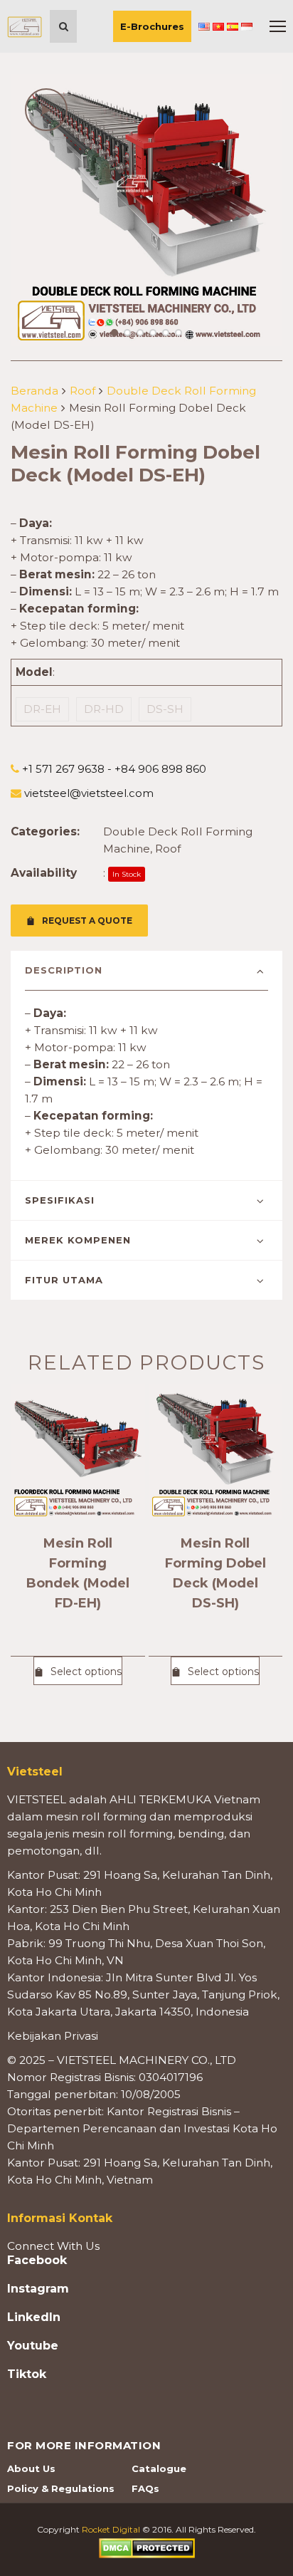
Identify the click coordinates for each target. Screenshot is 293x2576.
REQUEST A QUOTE (87, 921)
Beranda (34, 391)
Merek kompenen (78, 1240)
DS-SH (165, 709)
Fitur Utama (64, 1280)
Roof (82, 391)
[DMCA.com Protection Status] (147, 2547)
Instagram (38, 2289)
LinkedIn (34, 2317)
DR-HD (104, 709)
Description (64, 970)
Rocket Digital (111, 2529)
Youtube (33, 2346)
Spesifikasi (60, 1200)
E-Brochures (152, 26)
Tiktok (27, 2374)
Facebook (37, 2260)
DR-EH (42, 709)
